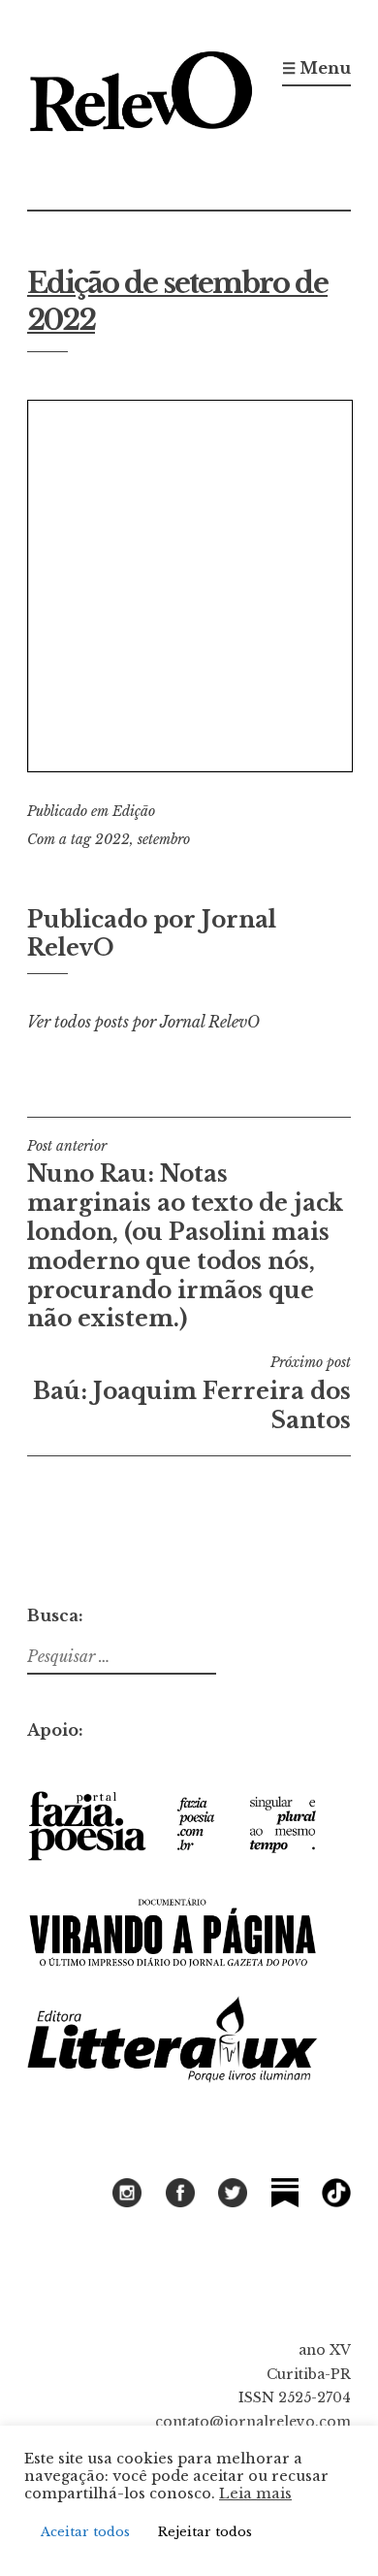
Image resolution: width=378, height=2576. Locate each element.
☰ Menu (316, 68)
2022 (112, 839)
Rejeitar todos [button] (205, 2532)
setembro (164, 839)
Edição (134, 811)
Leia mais (255, 2494)
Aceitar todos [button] (85, 2532)
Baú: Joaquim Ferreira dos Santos (192, 1393)
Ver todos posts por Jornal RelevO (143, 1022)
